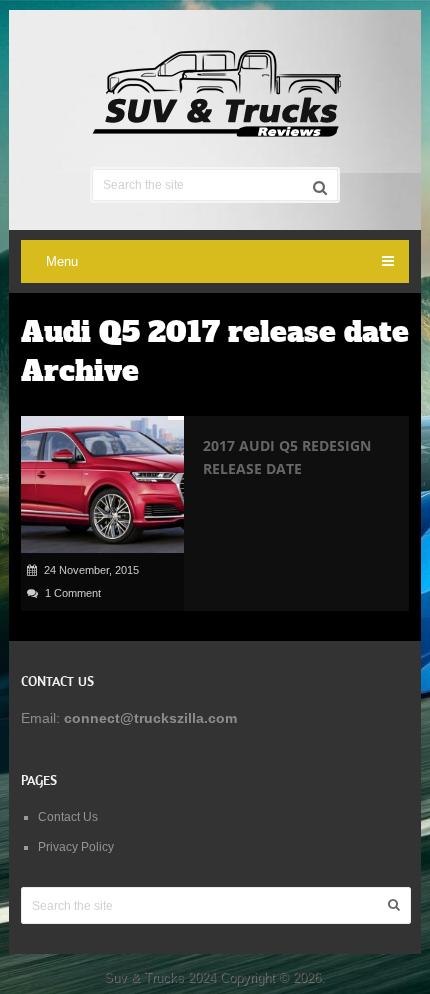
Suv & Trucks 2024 (160, 977)
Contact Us (68, 817)
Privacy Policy (76, 847)
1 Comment (73, 593)
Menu (62, 261)
